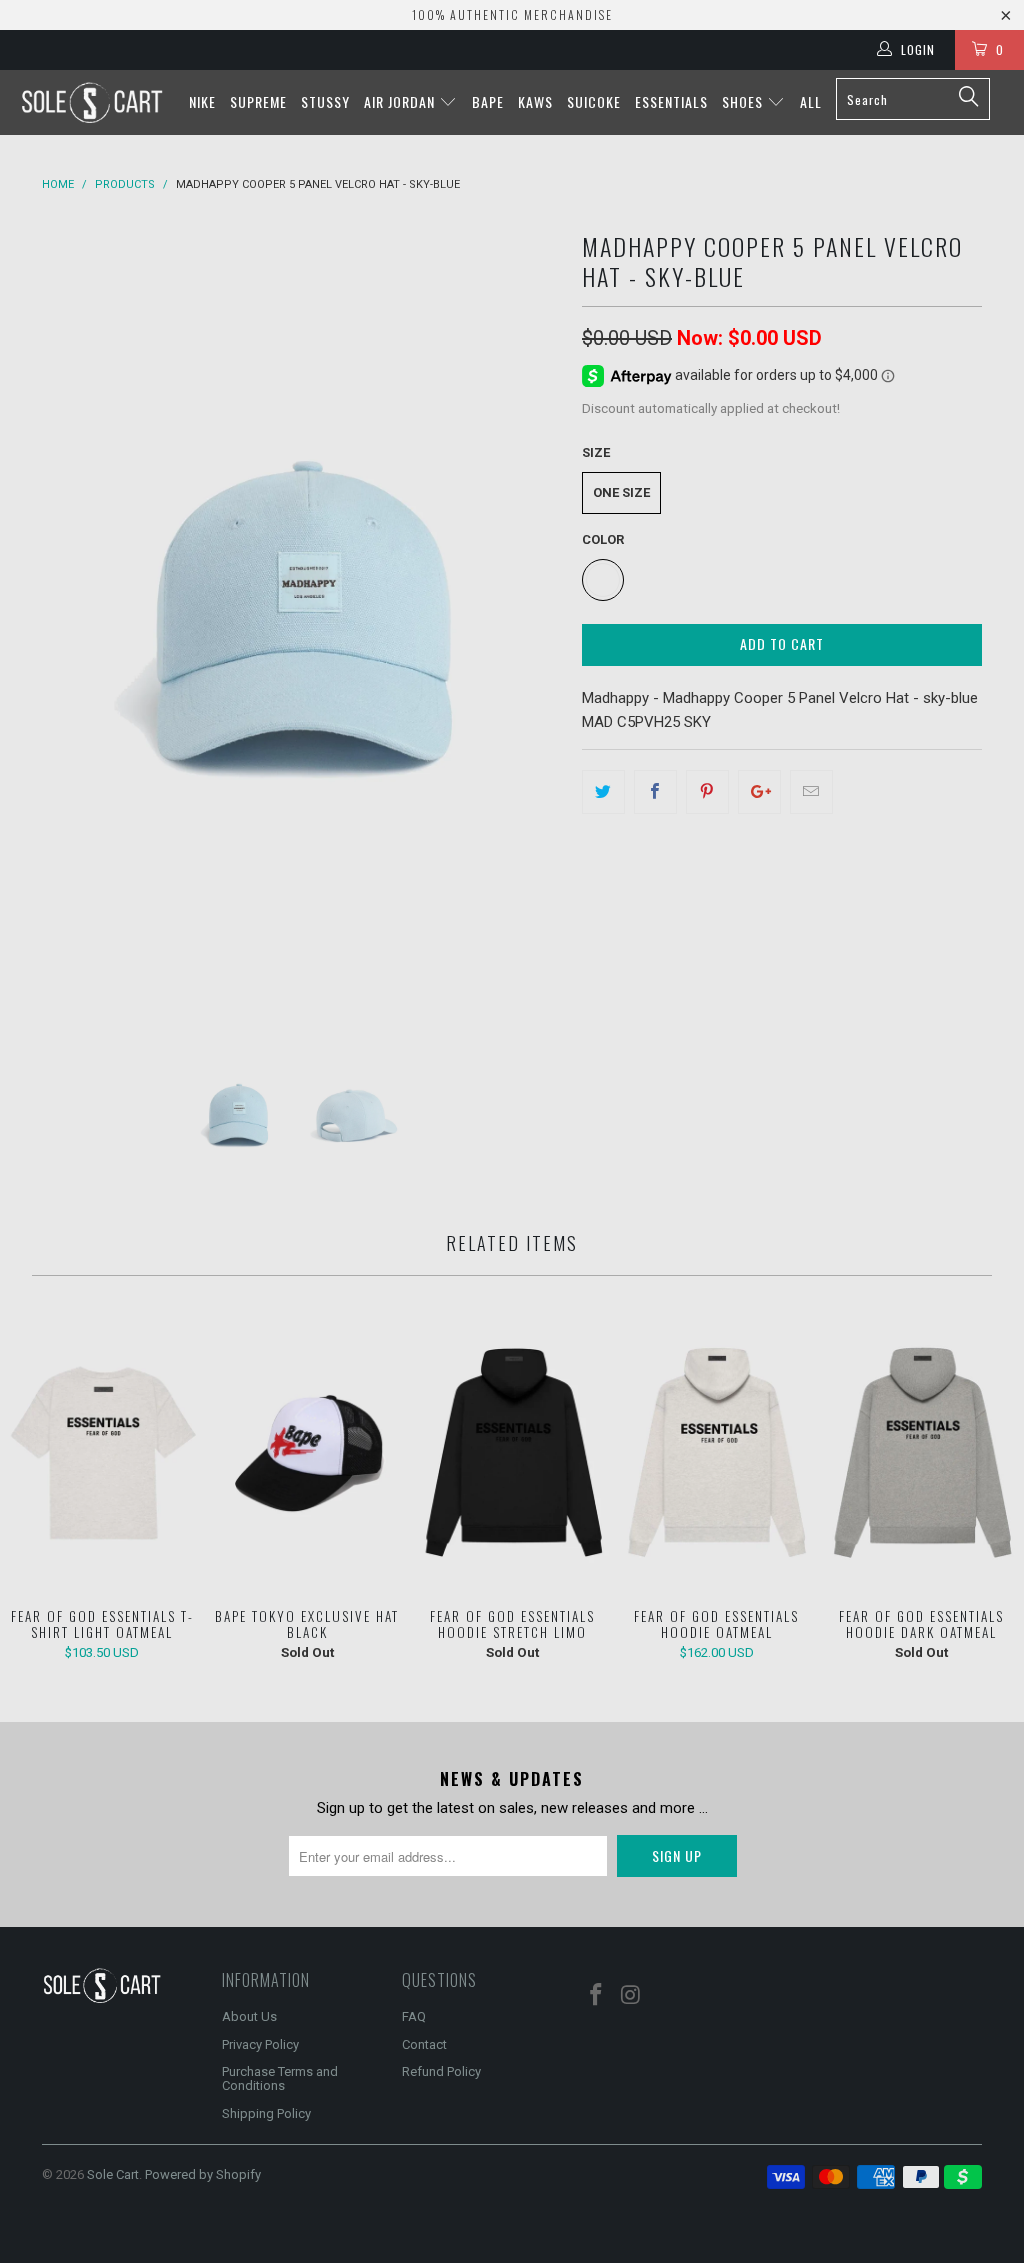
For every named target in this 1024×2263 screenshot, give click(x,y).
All (811, 101)
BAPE (488, 101)
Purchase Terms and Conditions (280, 2078)
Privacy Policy (260, 2044)
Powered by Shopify (203, 2174)
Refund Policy (441, 2071)
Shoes (744, 101)
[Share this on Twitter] (603, 792)
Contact (424, 2044)
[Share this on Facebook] (655, 792)
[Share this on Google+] (759, 792)
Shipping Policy (266, 2113)
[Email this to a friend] (811, 792)
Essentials (671, 101)
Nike (202, 101)
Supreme (258, 101)
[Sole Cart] (92, 102)
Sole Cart (113, 2174)
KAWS (535, 101)
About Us (249, 2016)
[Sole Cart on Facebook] (597, 1996)
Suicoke (594, 101)
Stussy (325, 101)
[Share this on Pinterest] (707, 792)
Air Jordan (401, 101)
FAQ (414, 2016)
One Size (621, 492)
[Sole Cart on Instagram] (632, 1996)
